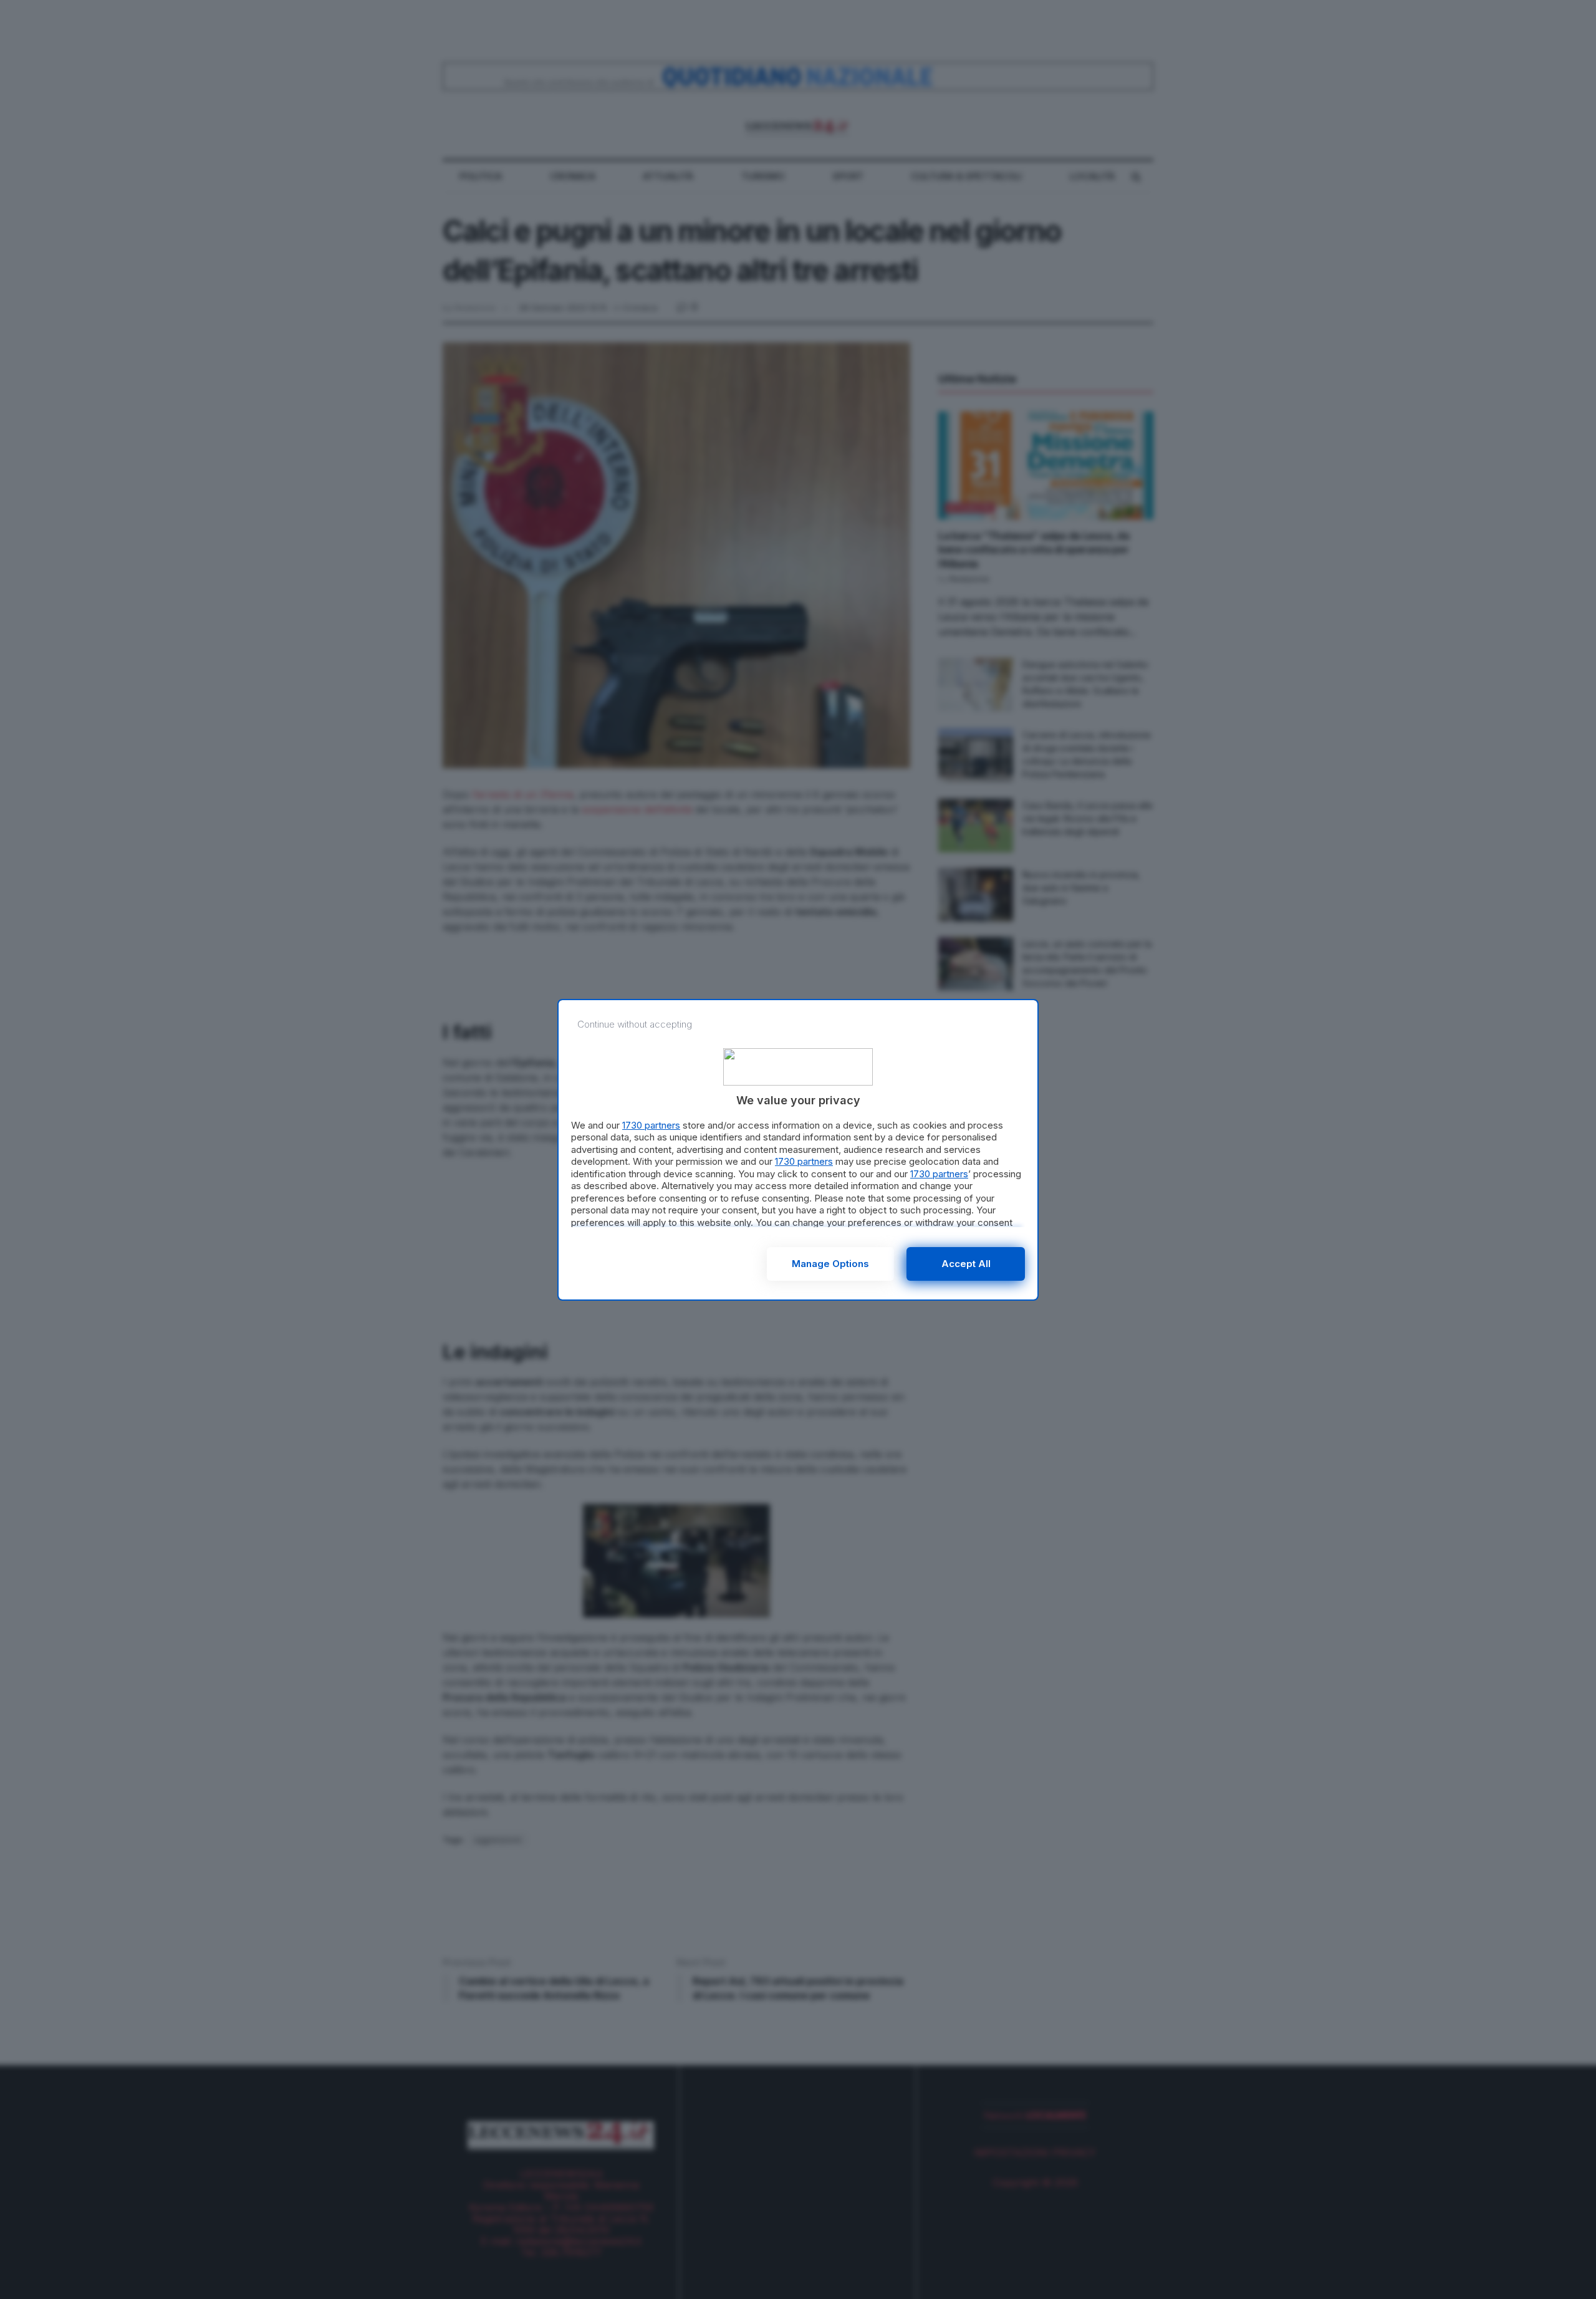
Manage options (830, 1264)
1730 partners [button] (651, 1125)
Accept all (966, 1264)
